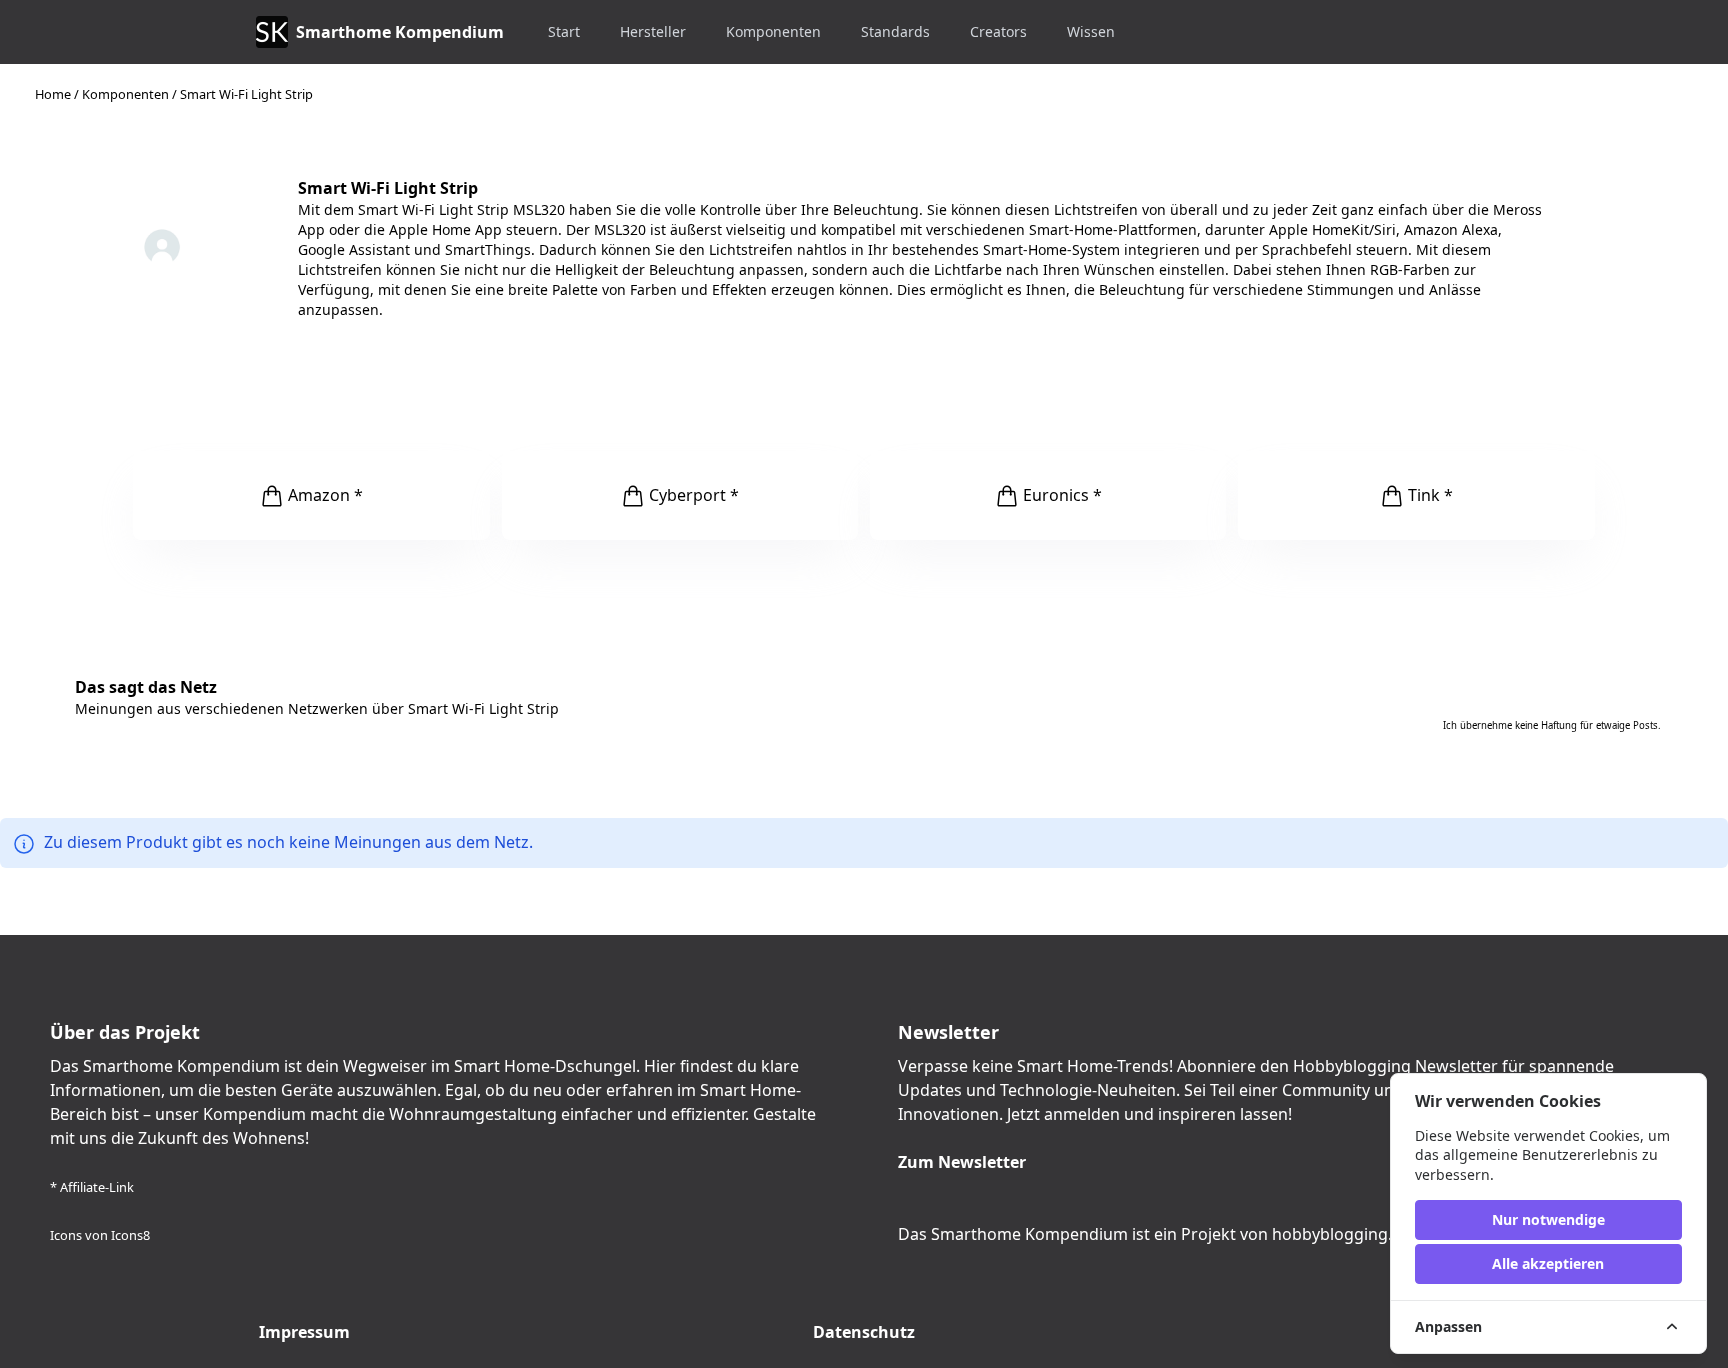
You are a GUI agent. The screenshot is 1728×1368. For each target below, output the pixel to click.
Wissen (1091, 31)
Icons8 (130, 1235)
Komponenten (773, 31)
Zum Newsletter (962, 1162)
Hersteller (653, 31)
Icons (66, 1235)
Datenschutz (864, 1332)
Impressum (304, 1332)
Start (564, 31)
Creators (998, 31)
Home (53, 94)
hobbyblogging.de (1341, 1234)
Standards (895, 31)
